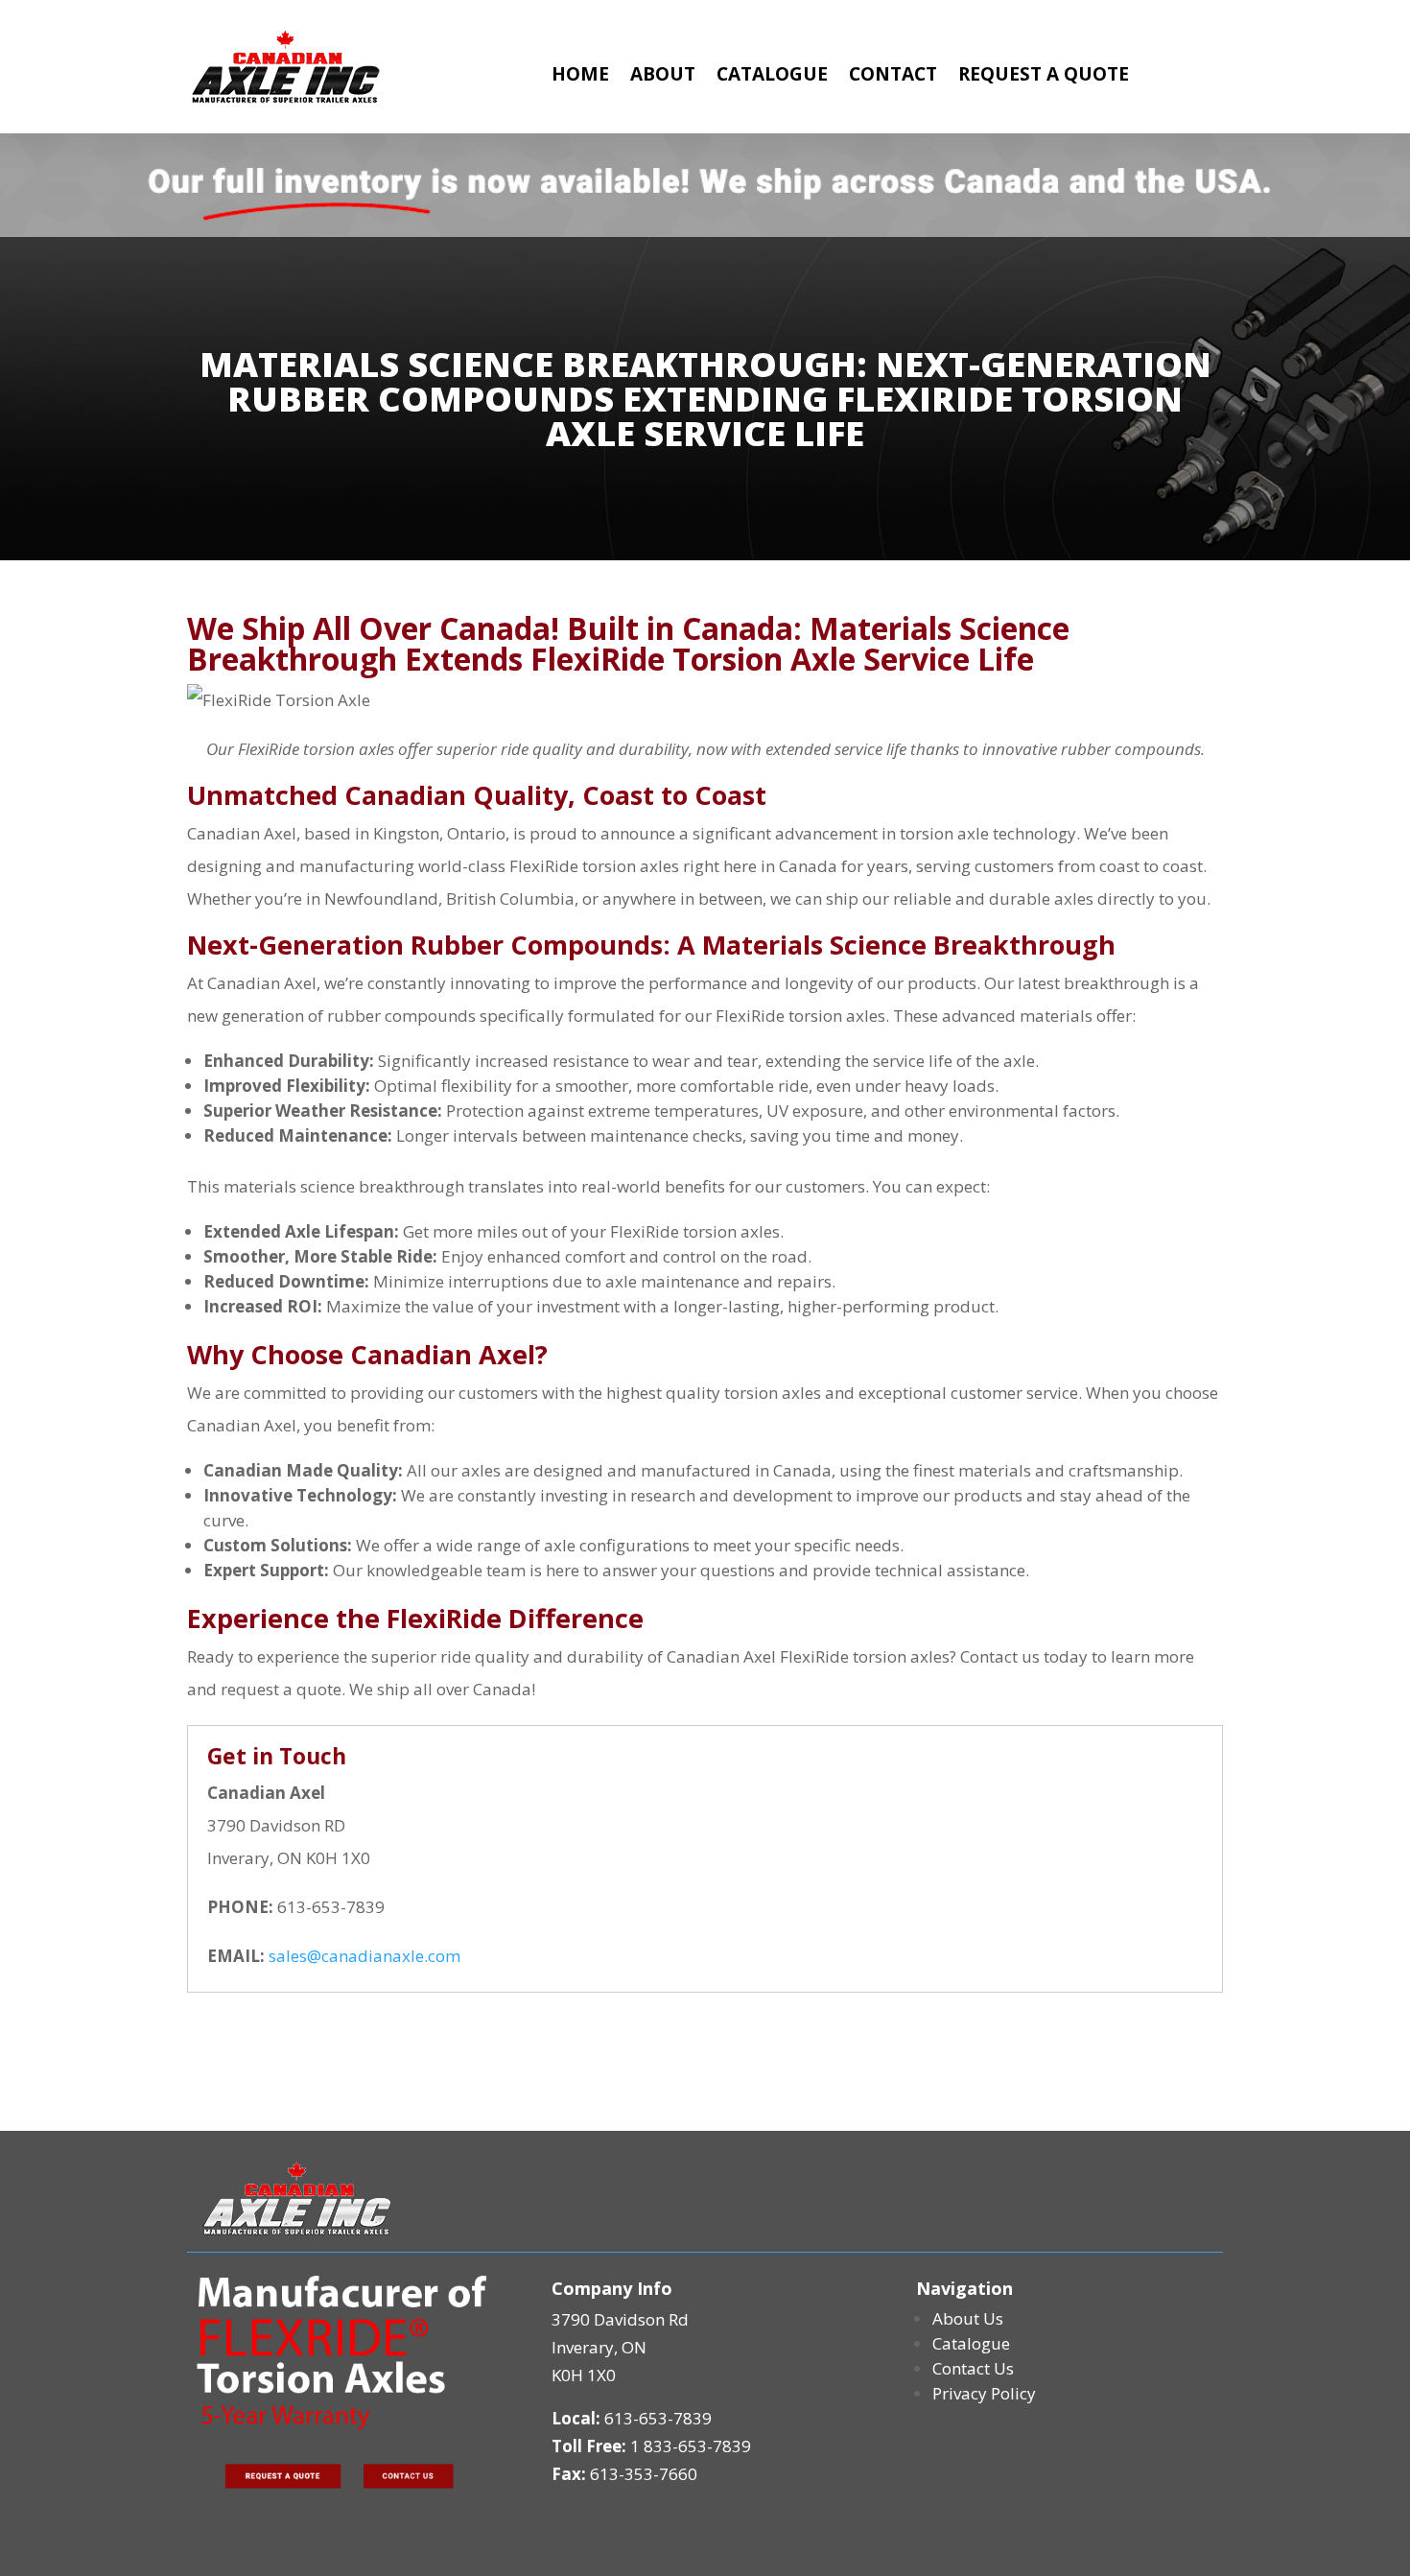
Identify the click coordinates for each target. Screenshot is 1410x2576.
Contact (893, 77)
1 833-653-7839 (691, 2446)
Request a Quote (1044, 77)
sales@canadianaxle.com (364, 1956)
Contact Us (973, 2368)
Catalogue (772, 77)
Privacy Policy (984, 2393)
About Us (968, 2318)
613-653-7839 (658, 2418)
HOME (580, 77)
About (663, 77)
